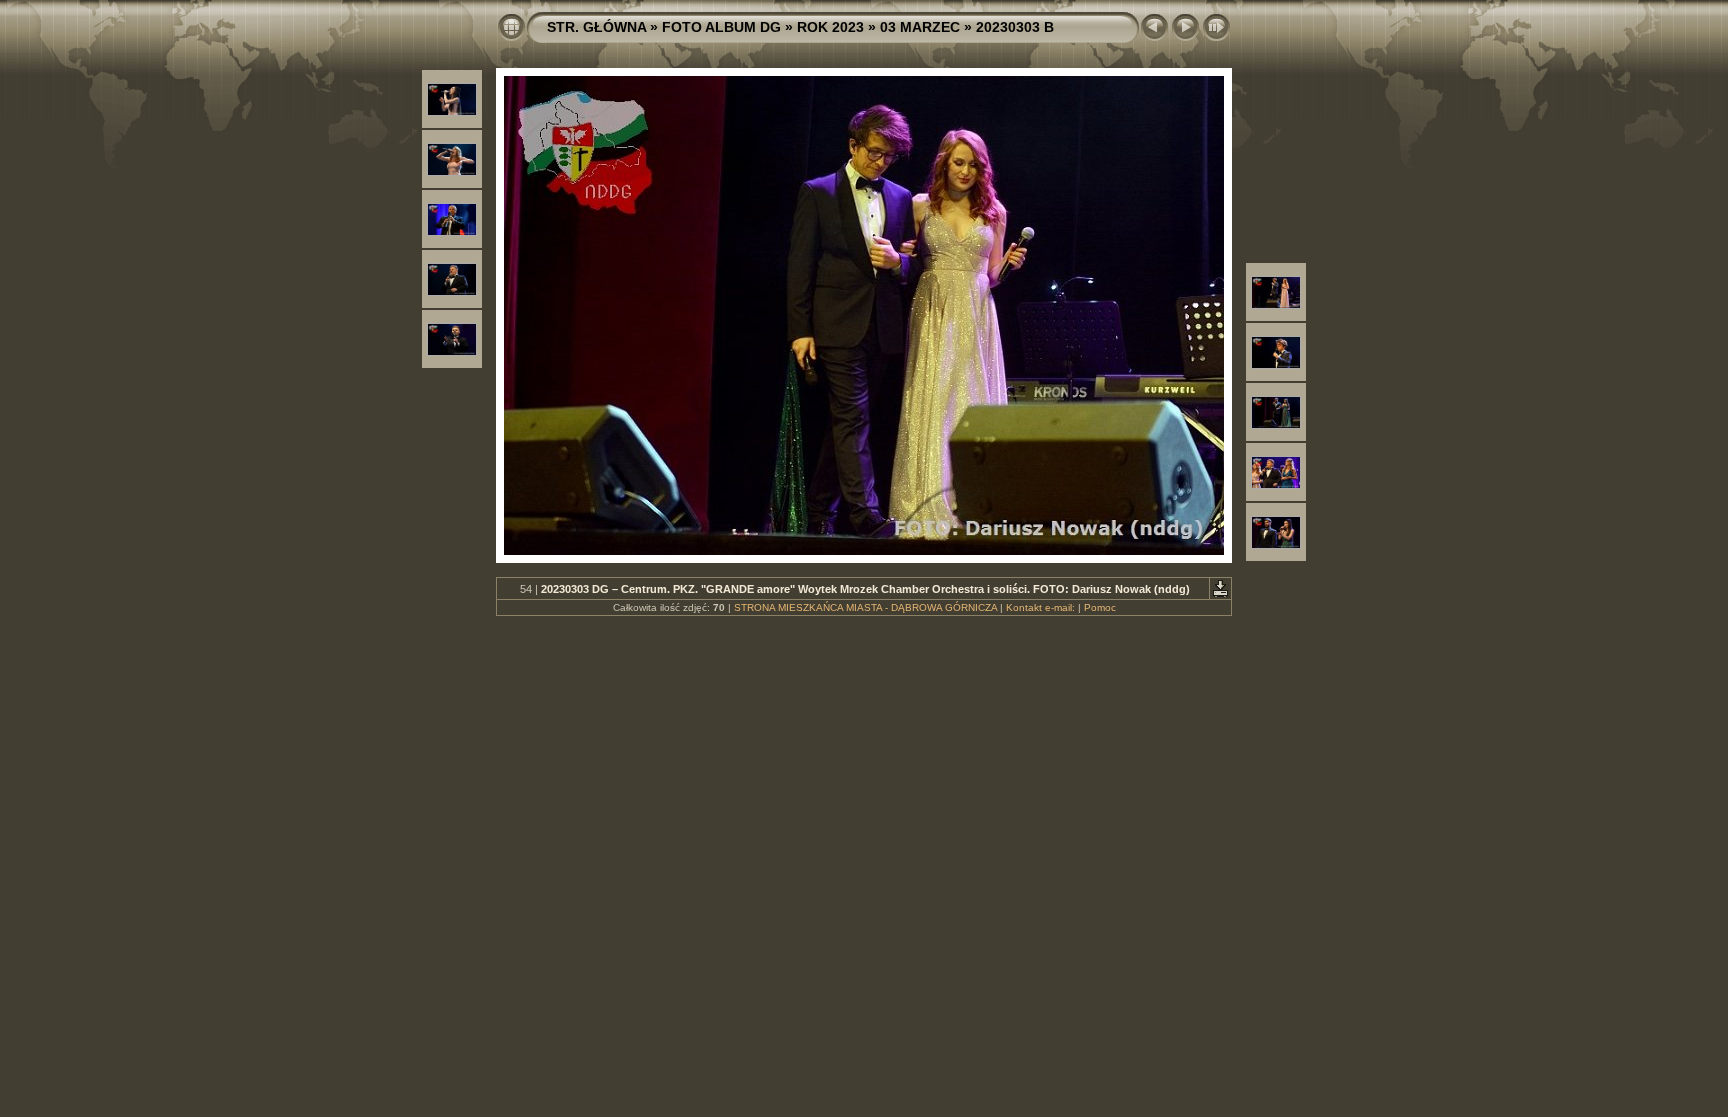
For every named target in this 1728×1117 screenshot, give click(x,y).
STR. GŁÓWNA (596, 27)
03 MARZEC (920, 27)
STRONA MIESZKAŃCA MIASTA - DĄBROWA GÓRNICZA (865, 607)
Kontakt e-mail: (1040, 607)
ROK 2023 (830, 27)
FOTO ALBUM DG (721, 27)
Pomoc (1100, 607)
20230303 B (1015, 27)
